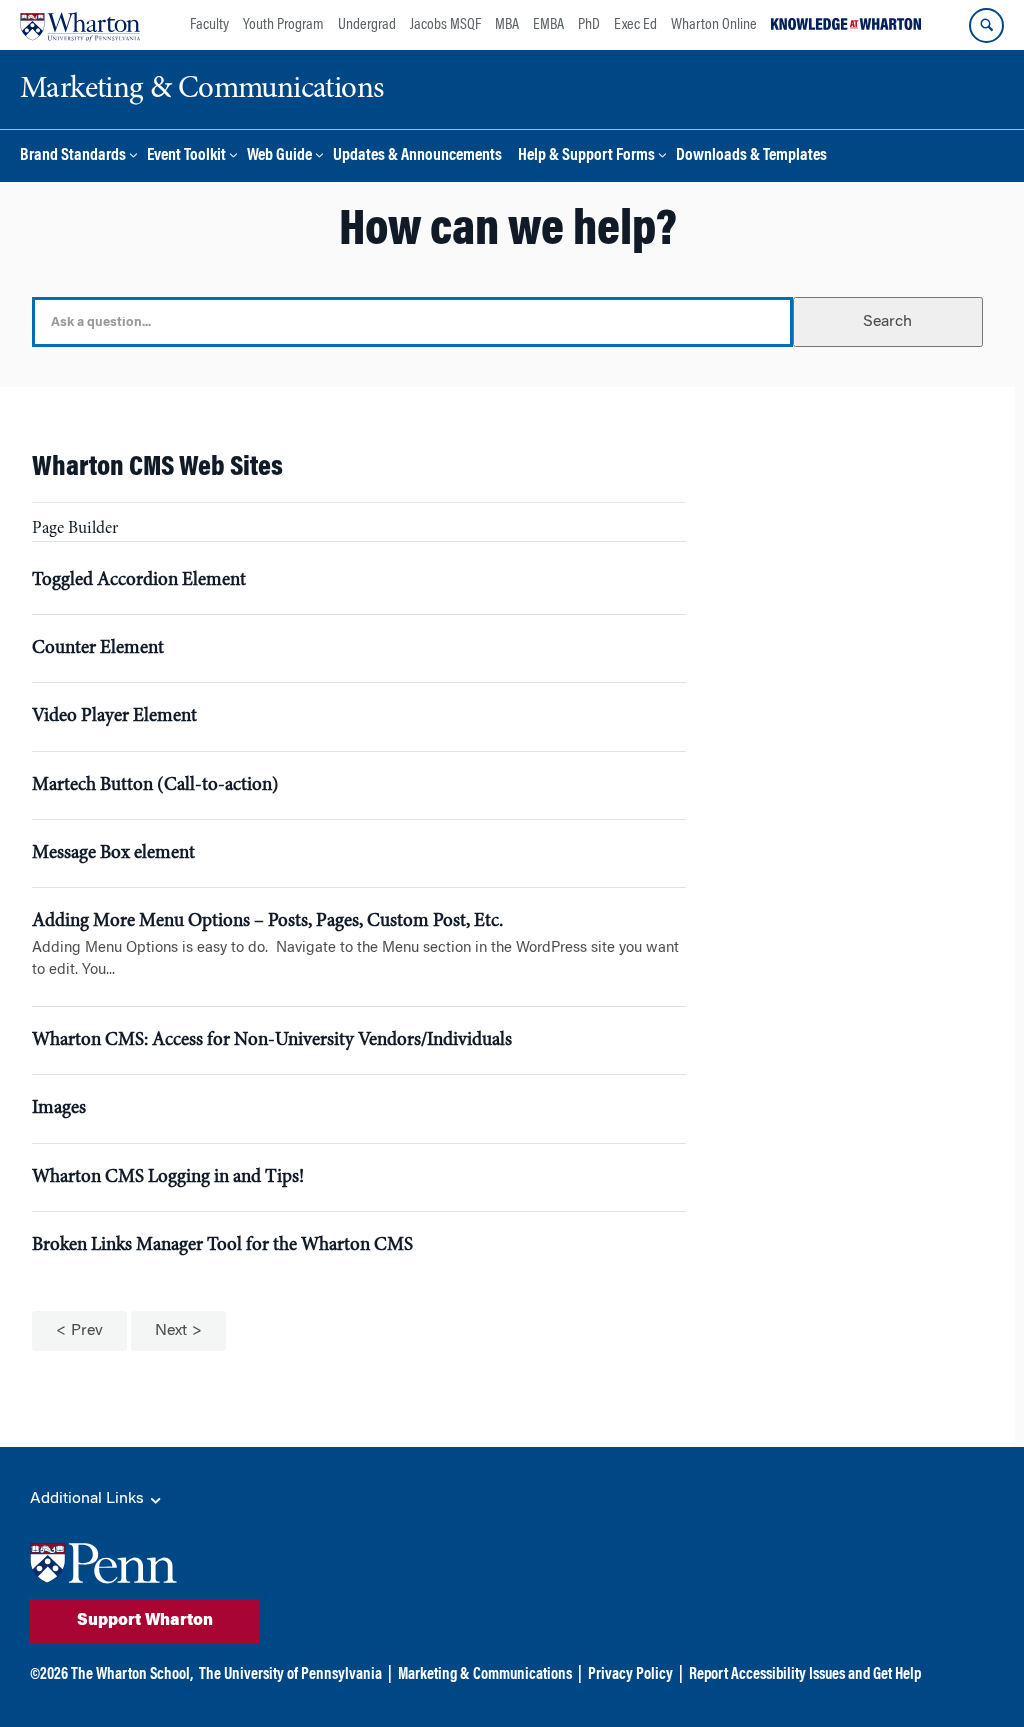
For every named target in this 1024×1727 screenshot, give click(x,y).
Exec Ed (635, 25)
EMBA (548, 25)
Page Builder (75, 529)
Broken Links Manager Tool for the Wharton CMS (222, 1245)
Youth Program (283, 25)
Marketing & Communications (485, 1675)
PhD (589, 25)
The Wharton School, (132, 1675)
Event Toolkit (186, 156)
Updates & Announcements (417, 156)
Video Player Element (114, 716)
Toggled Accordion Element (139, 580)
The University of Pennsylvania (290, 1675)
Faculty (209, 25)
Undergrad (367, 25)
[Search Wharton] (986, 25)
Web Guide (279, 156)
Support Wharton (145, 1621)
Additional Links (89, 1499)
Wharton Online (714, 25)
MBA (507, 25)
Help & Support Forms (586, 156)
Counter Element (98, 648)
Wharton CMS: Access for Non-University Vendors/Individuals (272, 1040)
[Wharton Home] (80, 25)
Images (59, 1108)
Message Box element (113, 853)
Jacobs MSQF (445, 25)
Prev (87, 1331)
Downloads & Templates (751, 156)
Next (171, 1331)
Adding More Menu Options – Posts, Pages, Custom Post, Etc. (267, 921)
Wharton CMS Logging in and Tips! (168, 1177)
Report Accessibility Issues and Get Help (805, 1675)
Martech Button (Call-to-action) (155, 785)
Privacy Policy (630, 1675)
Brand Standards (73, 156)
